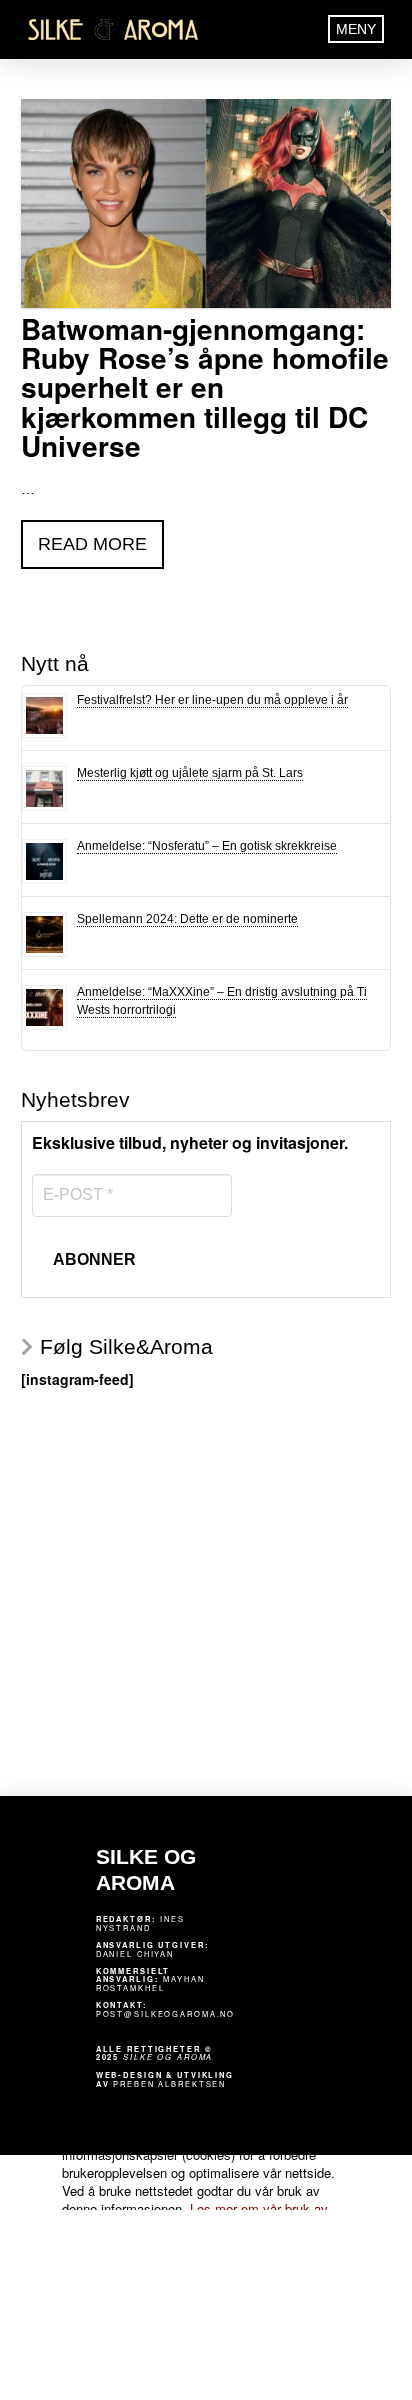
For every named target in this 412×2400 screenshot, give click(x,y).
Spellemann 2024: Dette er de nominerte (187, 919)
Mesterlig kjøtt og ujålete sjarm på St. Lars (190, 773)
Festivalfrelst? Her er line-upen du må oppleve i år (212, 700)
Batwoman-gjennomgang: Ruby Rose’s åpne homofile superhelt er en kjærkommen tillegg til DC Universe (205, 387)
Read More (92, 544)
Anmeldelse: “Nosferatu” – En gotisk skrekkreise (207, 846)
